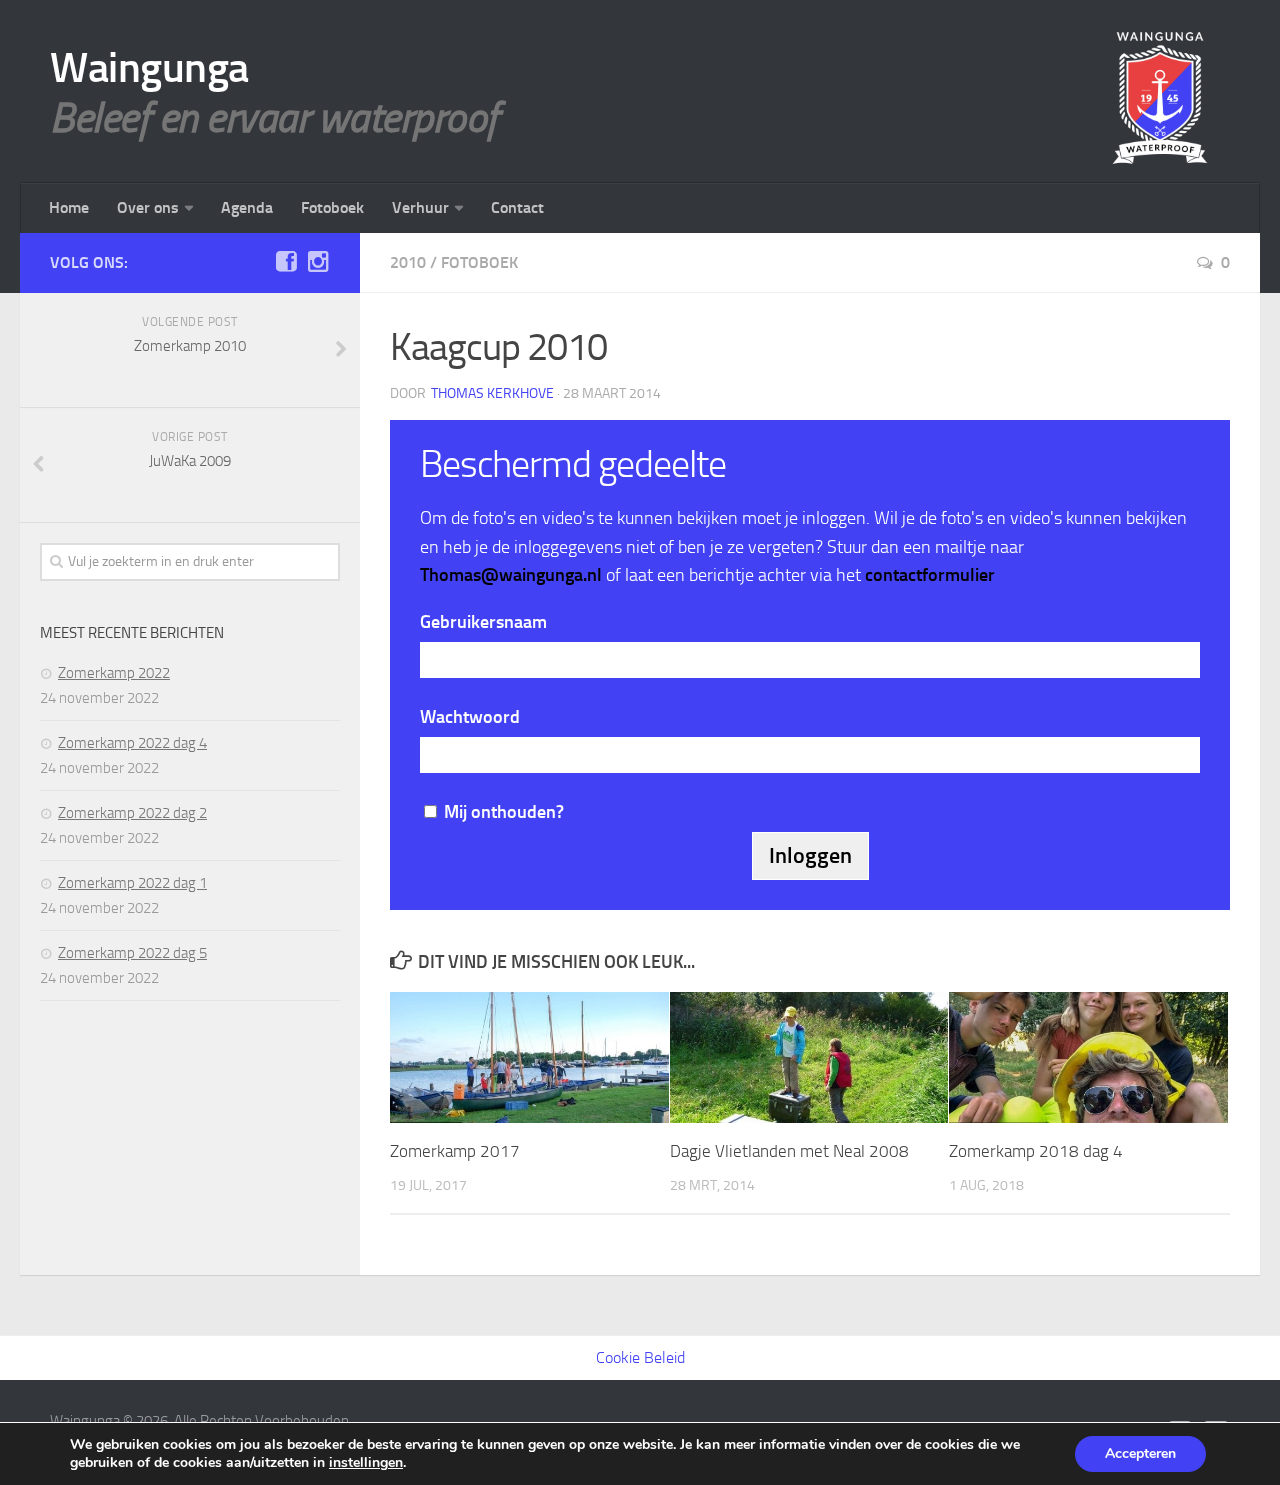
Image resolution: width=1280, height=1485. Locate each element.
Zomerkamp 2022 (114, 673)
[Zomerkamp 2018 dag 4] (1088, 1057)
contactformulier (930, 575)
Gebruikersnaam (483, 622)
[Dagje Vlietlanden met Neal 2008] (809, 1057)
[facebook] (286, 262)
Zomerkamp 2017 (455, 1151)
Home (69, 207)
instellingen (366, 1463)
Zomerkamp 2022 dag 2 (132, 813)
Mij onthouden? (504, 812)
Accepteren (1140, 1453)
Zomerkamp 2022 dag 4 (132, 743)
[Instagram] (318, 262)
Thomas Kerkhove (492, 393)
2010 (408, 262)
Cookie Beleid (640, 1357)
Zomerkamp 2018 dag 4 (1036, 1151)
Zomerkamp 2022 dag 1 (132, 883)
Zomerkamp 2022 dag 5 (132, 953)
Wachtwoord (470, 717)
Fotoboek (332, 207)
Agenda (247, 207)
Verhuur (420, 207)
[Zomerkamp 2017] (529, 1057)
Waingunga (149, 68)
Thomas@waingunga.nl (511, 575)
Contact (517, 207)
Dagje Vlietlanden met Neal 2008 (789, 1151)
